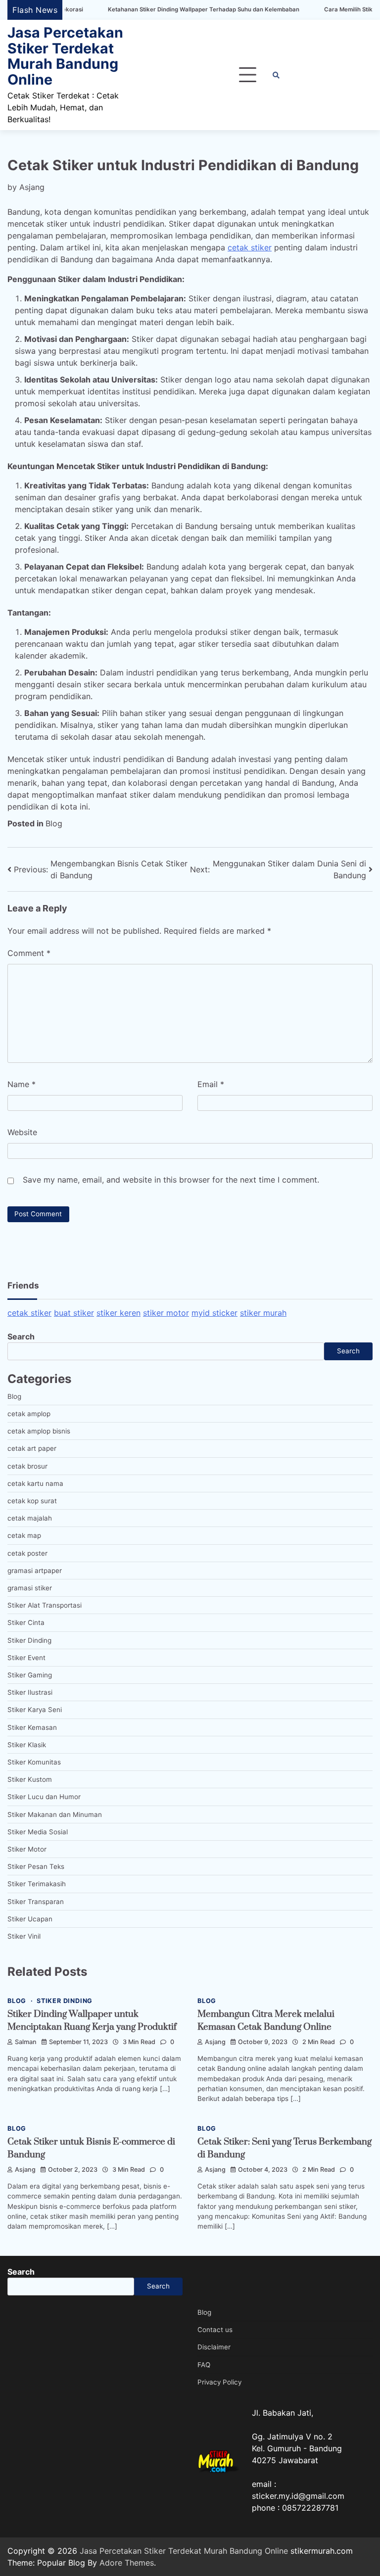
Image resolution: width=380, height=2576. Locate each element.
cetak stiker (250, 247)
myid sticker (214, 1313)
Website (22, 1132)
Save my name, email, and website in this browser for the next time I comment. (171, 1180)
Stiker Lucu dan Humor (44, 1797)
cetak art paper (32, 1448)
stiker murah (263, 1313)
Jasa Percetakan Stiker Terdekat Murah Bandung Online (65, 56)
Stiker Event (26, 1658)
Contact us (215, 2330)
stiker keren (119, 1313)
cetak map (24, 1535)
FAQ (204, 2365)
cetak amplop (29, 1414)
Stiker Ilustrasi (30, 1692)
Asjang (32, 187)
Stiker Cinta (26, 1622)
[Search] (276, 75)
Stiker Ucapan (30, 1919)
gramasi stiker (30, 1588)
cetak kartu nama (35, 1483)
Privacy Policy (219, 2382)
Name (22, 1084)
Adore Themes (127, 2563)
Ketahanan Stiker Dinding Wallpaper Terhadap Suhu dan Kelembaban (151, 10)
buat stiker (74, 1313)
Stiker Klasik (27, 1745)
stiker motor (166, 1313)
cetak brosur (27, 1466)
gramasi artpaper (35, 1571)
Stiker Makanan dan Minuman (55, 1814)
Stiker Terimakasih (37, 1884)
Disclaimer (214, 2347)
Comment (29, 953)
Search (21, 1336)
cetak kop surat (32, 1501)
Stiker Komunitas (34, 1762)
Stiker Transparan (36, 1902)
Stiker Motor (27, 1849)
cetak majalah (30, 1518)
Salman (26, 2042)
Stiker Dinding (29, 1640)
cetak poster (27, 1553)
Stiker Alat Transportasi (45, 1605)
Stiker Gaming (30, 1675)
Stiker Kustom (30, 1779)
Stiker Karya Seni (35, 1710)
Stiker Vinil (24, 1936)
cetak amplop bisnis (39, 1431)
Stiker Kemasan (32, 1727)
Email (211, 1084)
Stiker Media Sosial (38, 1832)
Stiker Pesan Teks (36, 1866)
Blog (54, 823)
